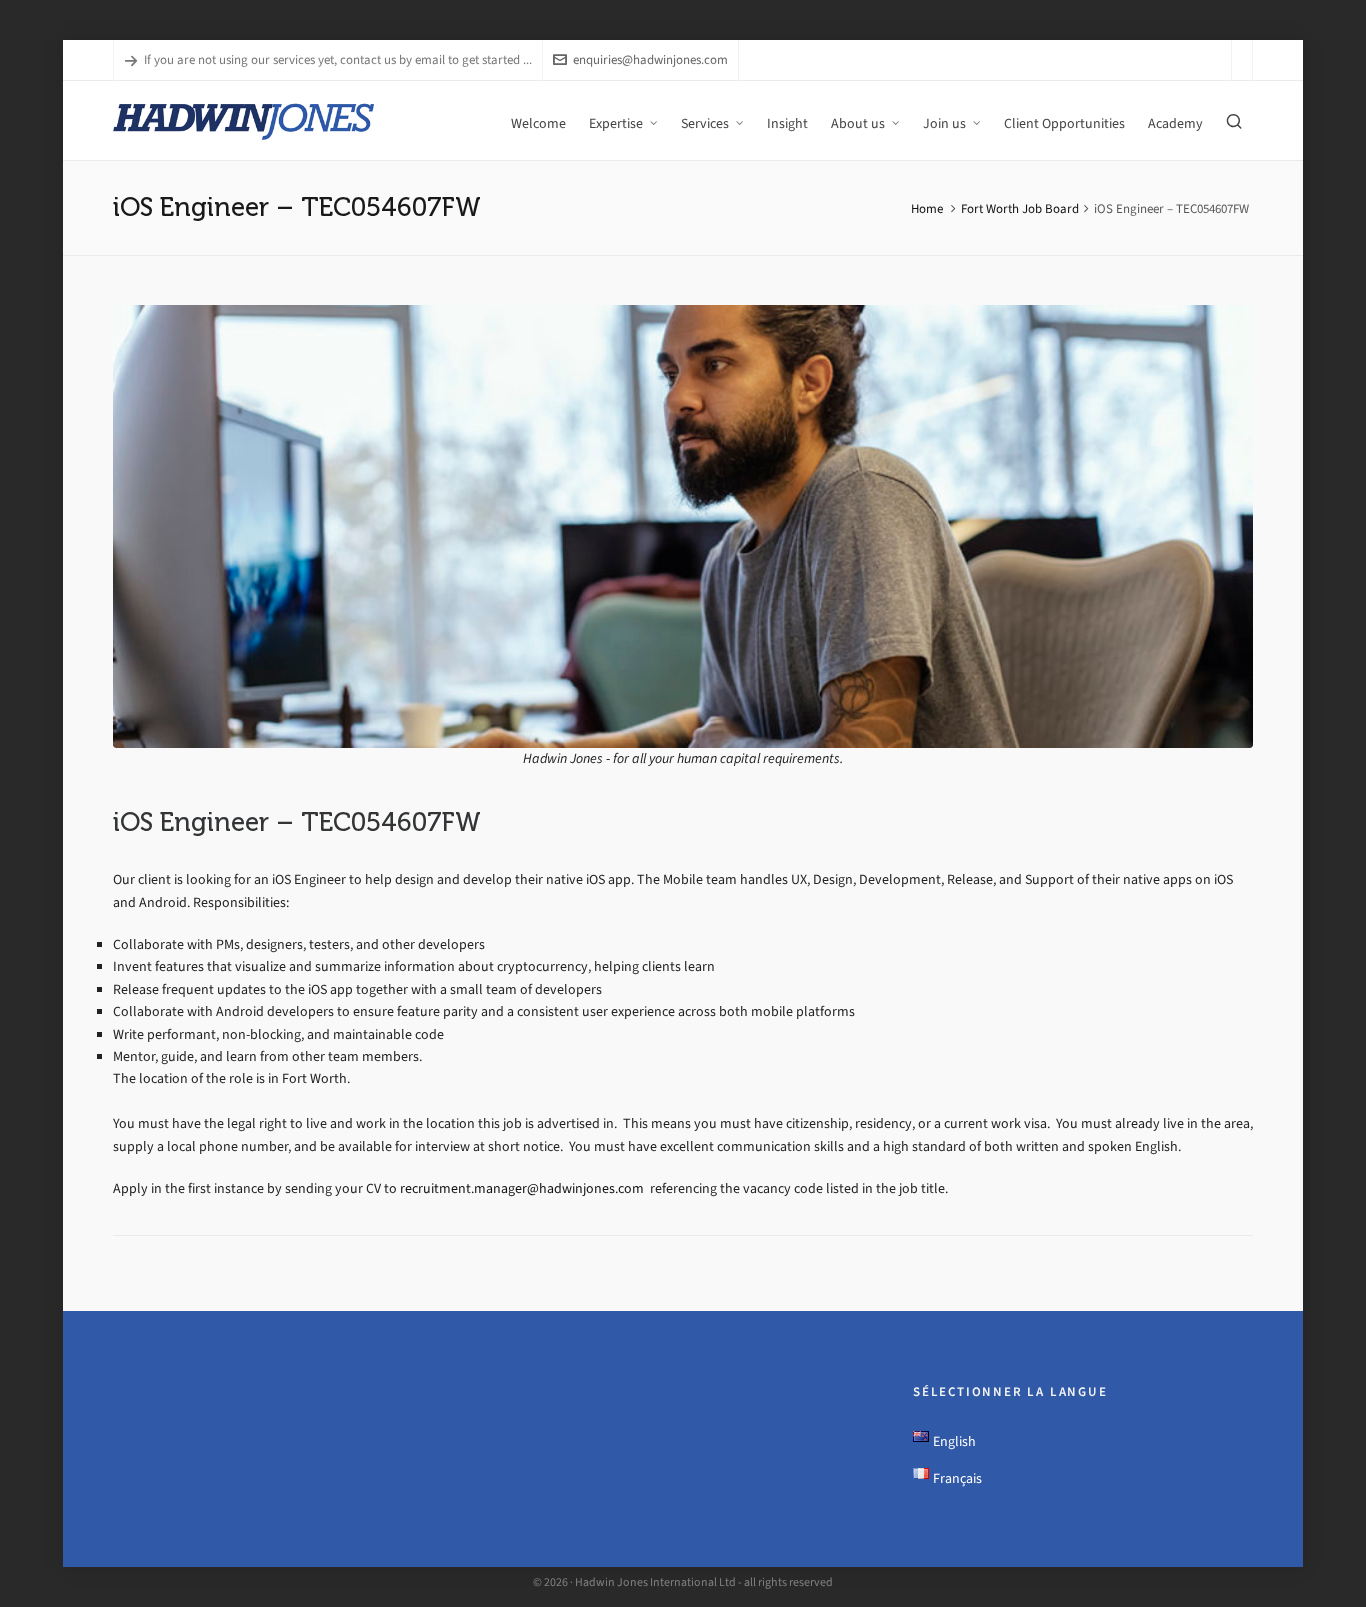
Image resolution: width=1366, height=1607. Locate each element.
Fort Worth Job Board (1020, 208)
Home (927, 208)
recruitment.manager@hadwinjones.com (523, 1188)
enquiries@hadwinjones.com (650, 59)
